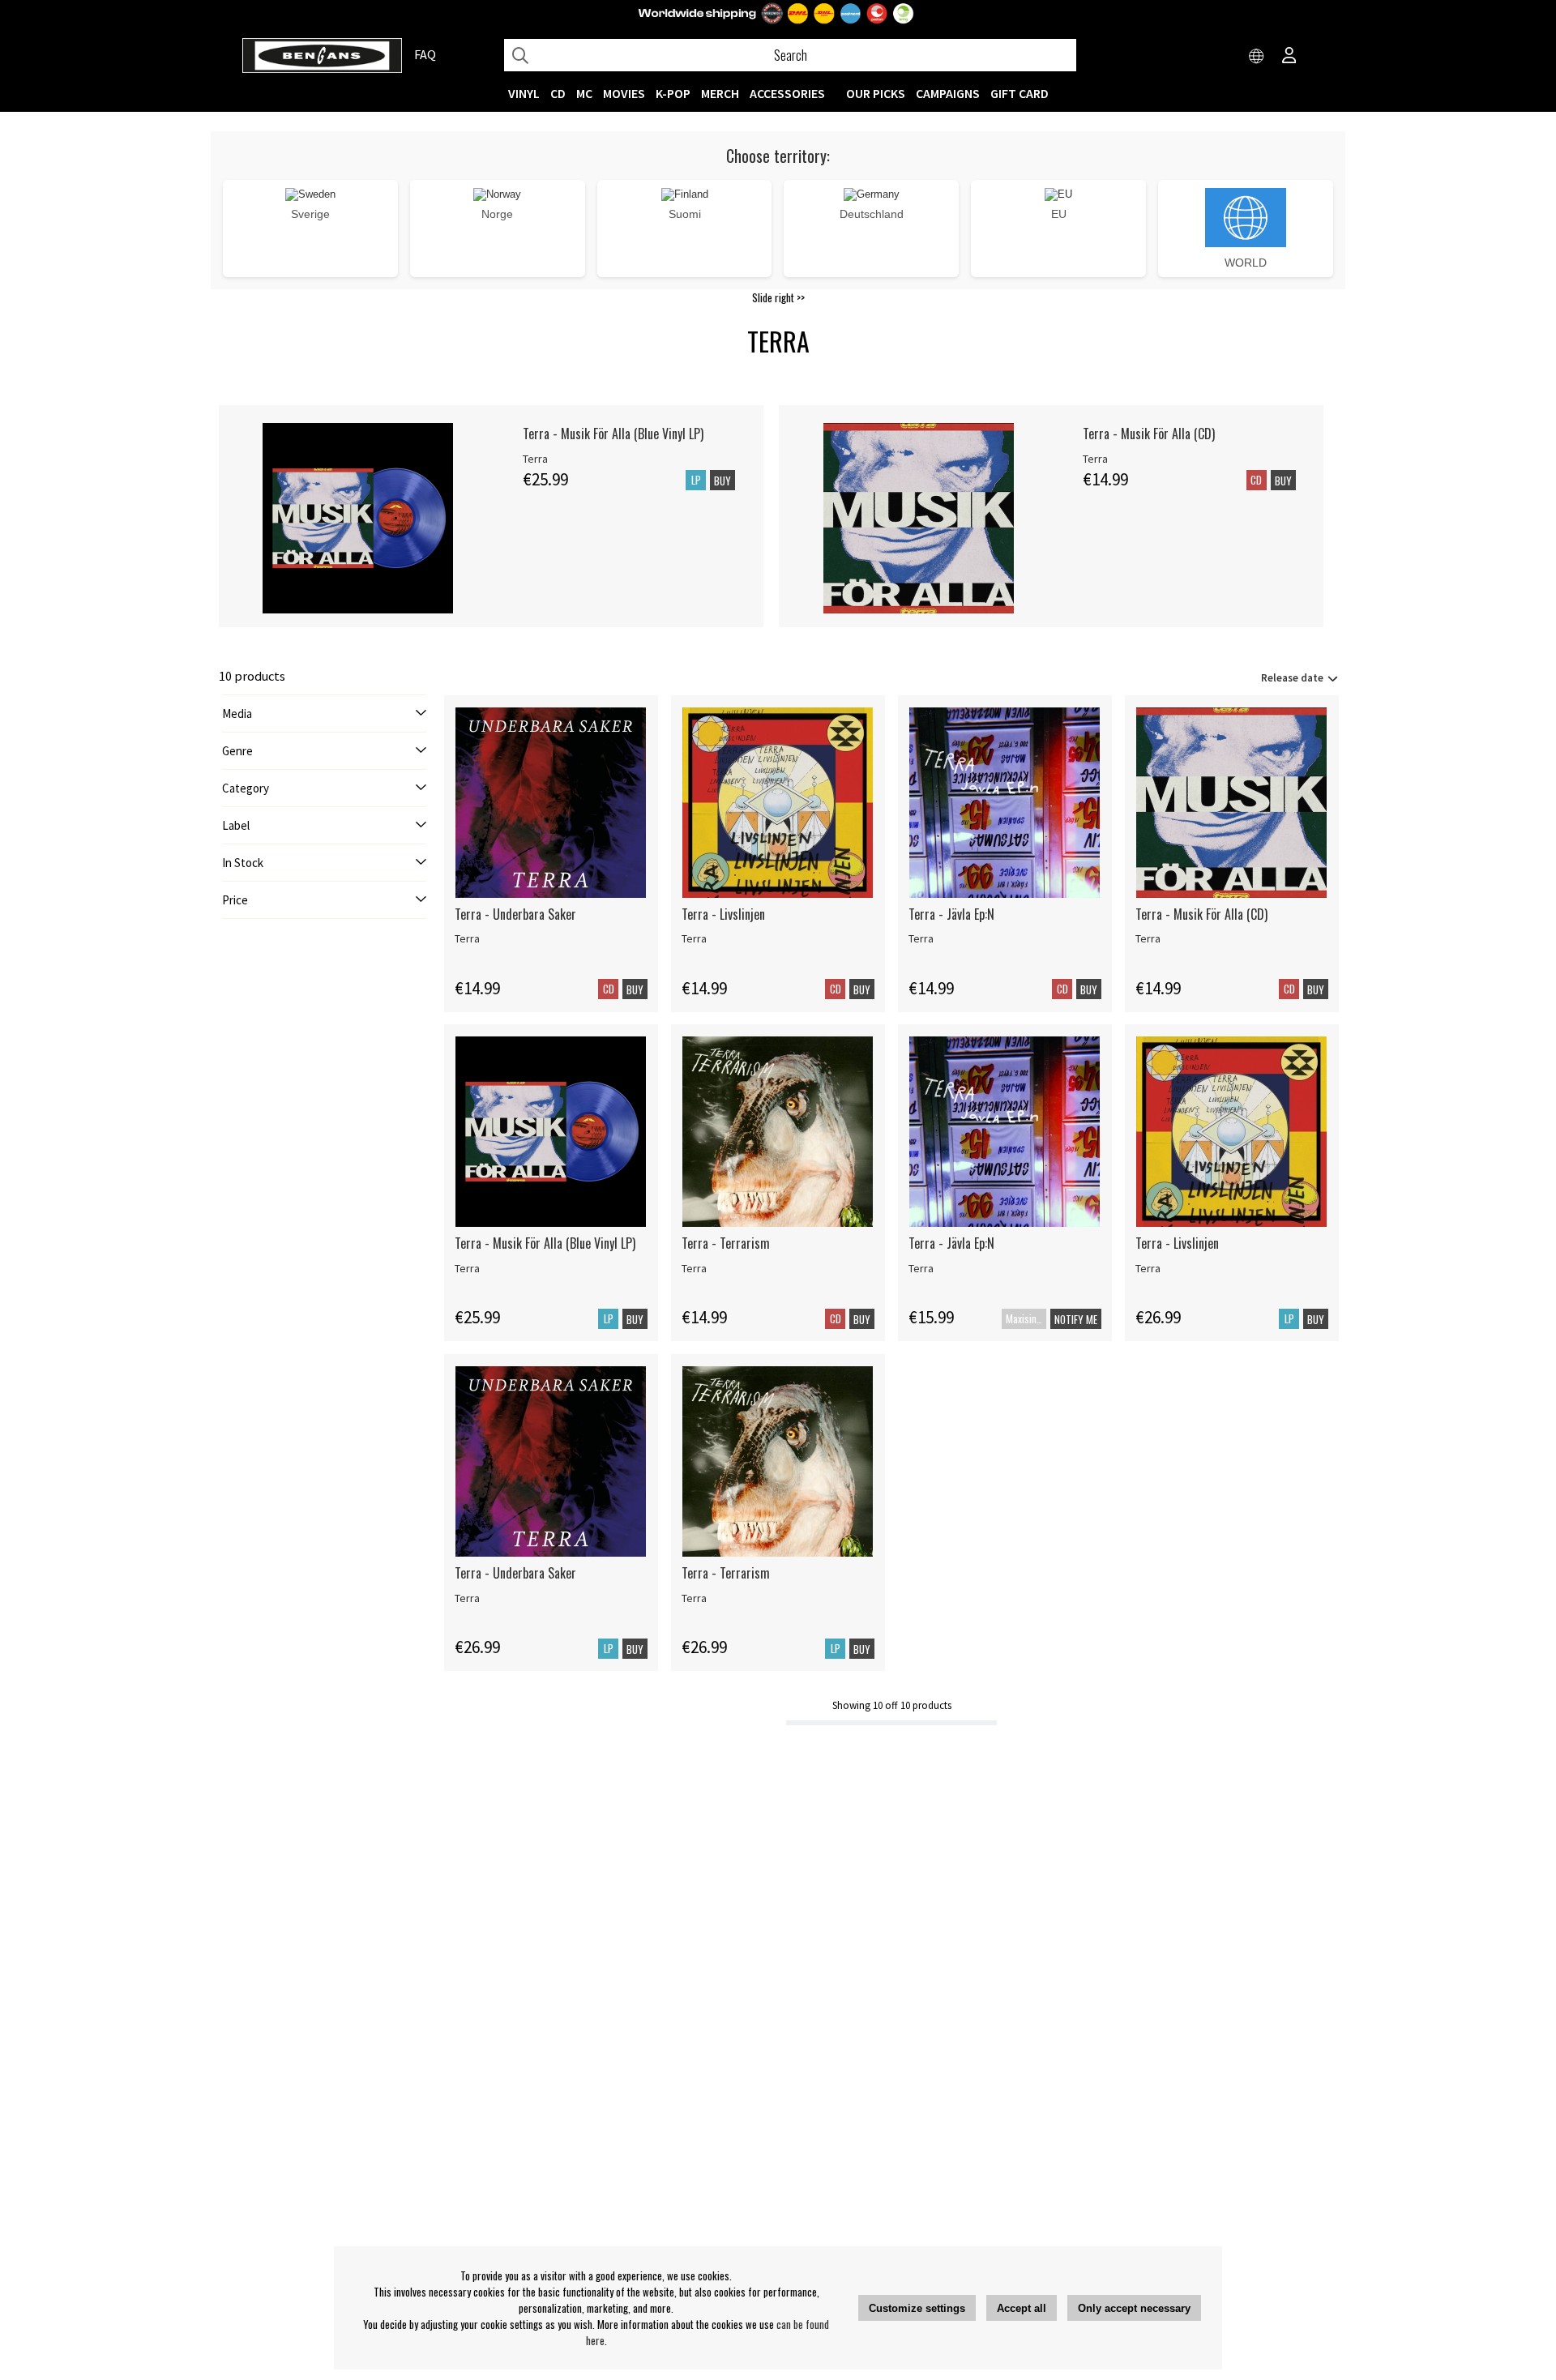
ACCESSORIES (787, 93)
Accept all (1022, 2308)
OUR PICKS (876, 93)
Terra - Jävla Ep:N (951, 914)
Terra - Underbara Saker (515, 914)
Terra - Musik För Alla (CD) (1149, 434)
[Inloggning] (1289, 57)
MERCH (720, 93)
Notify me (1076, 1319)
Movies (624, 93)
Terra (535, 459)
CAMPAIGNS (948, 93)
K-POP (673, 93)
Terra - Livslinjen (723, 914)
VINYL (524, 93)
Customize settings (917, 2308)
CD (558, 93)
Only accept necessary (1134, 2308)
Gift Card (1020, 93)
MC (584, 93)
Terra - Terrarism (726, 1243)
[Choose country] (1257, 57)
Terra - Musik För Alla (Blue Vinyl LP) (613, 434)
